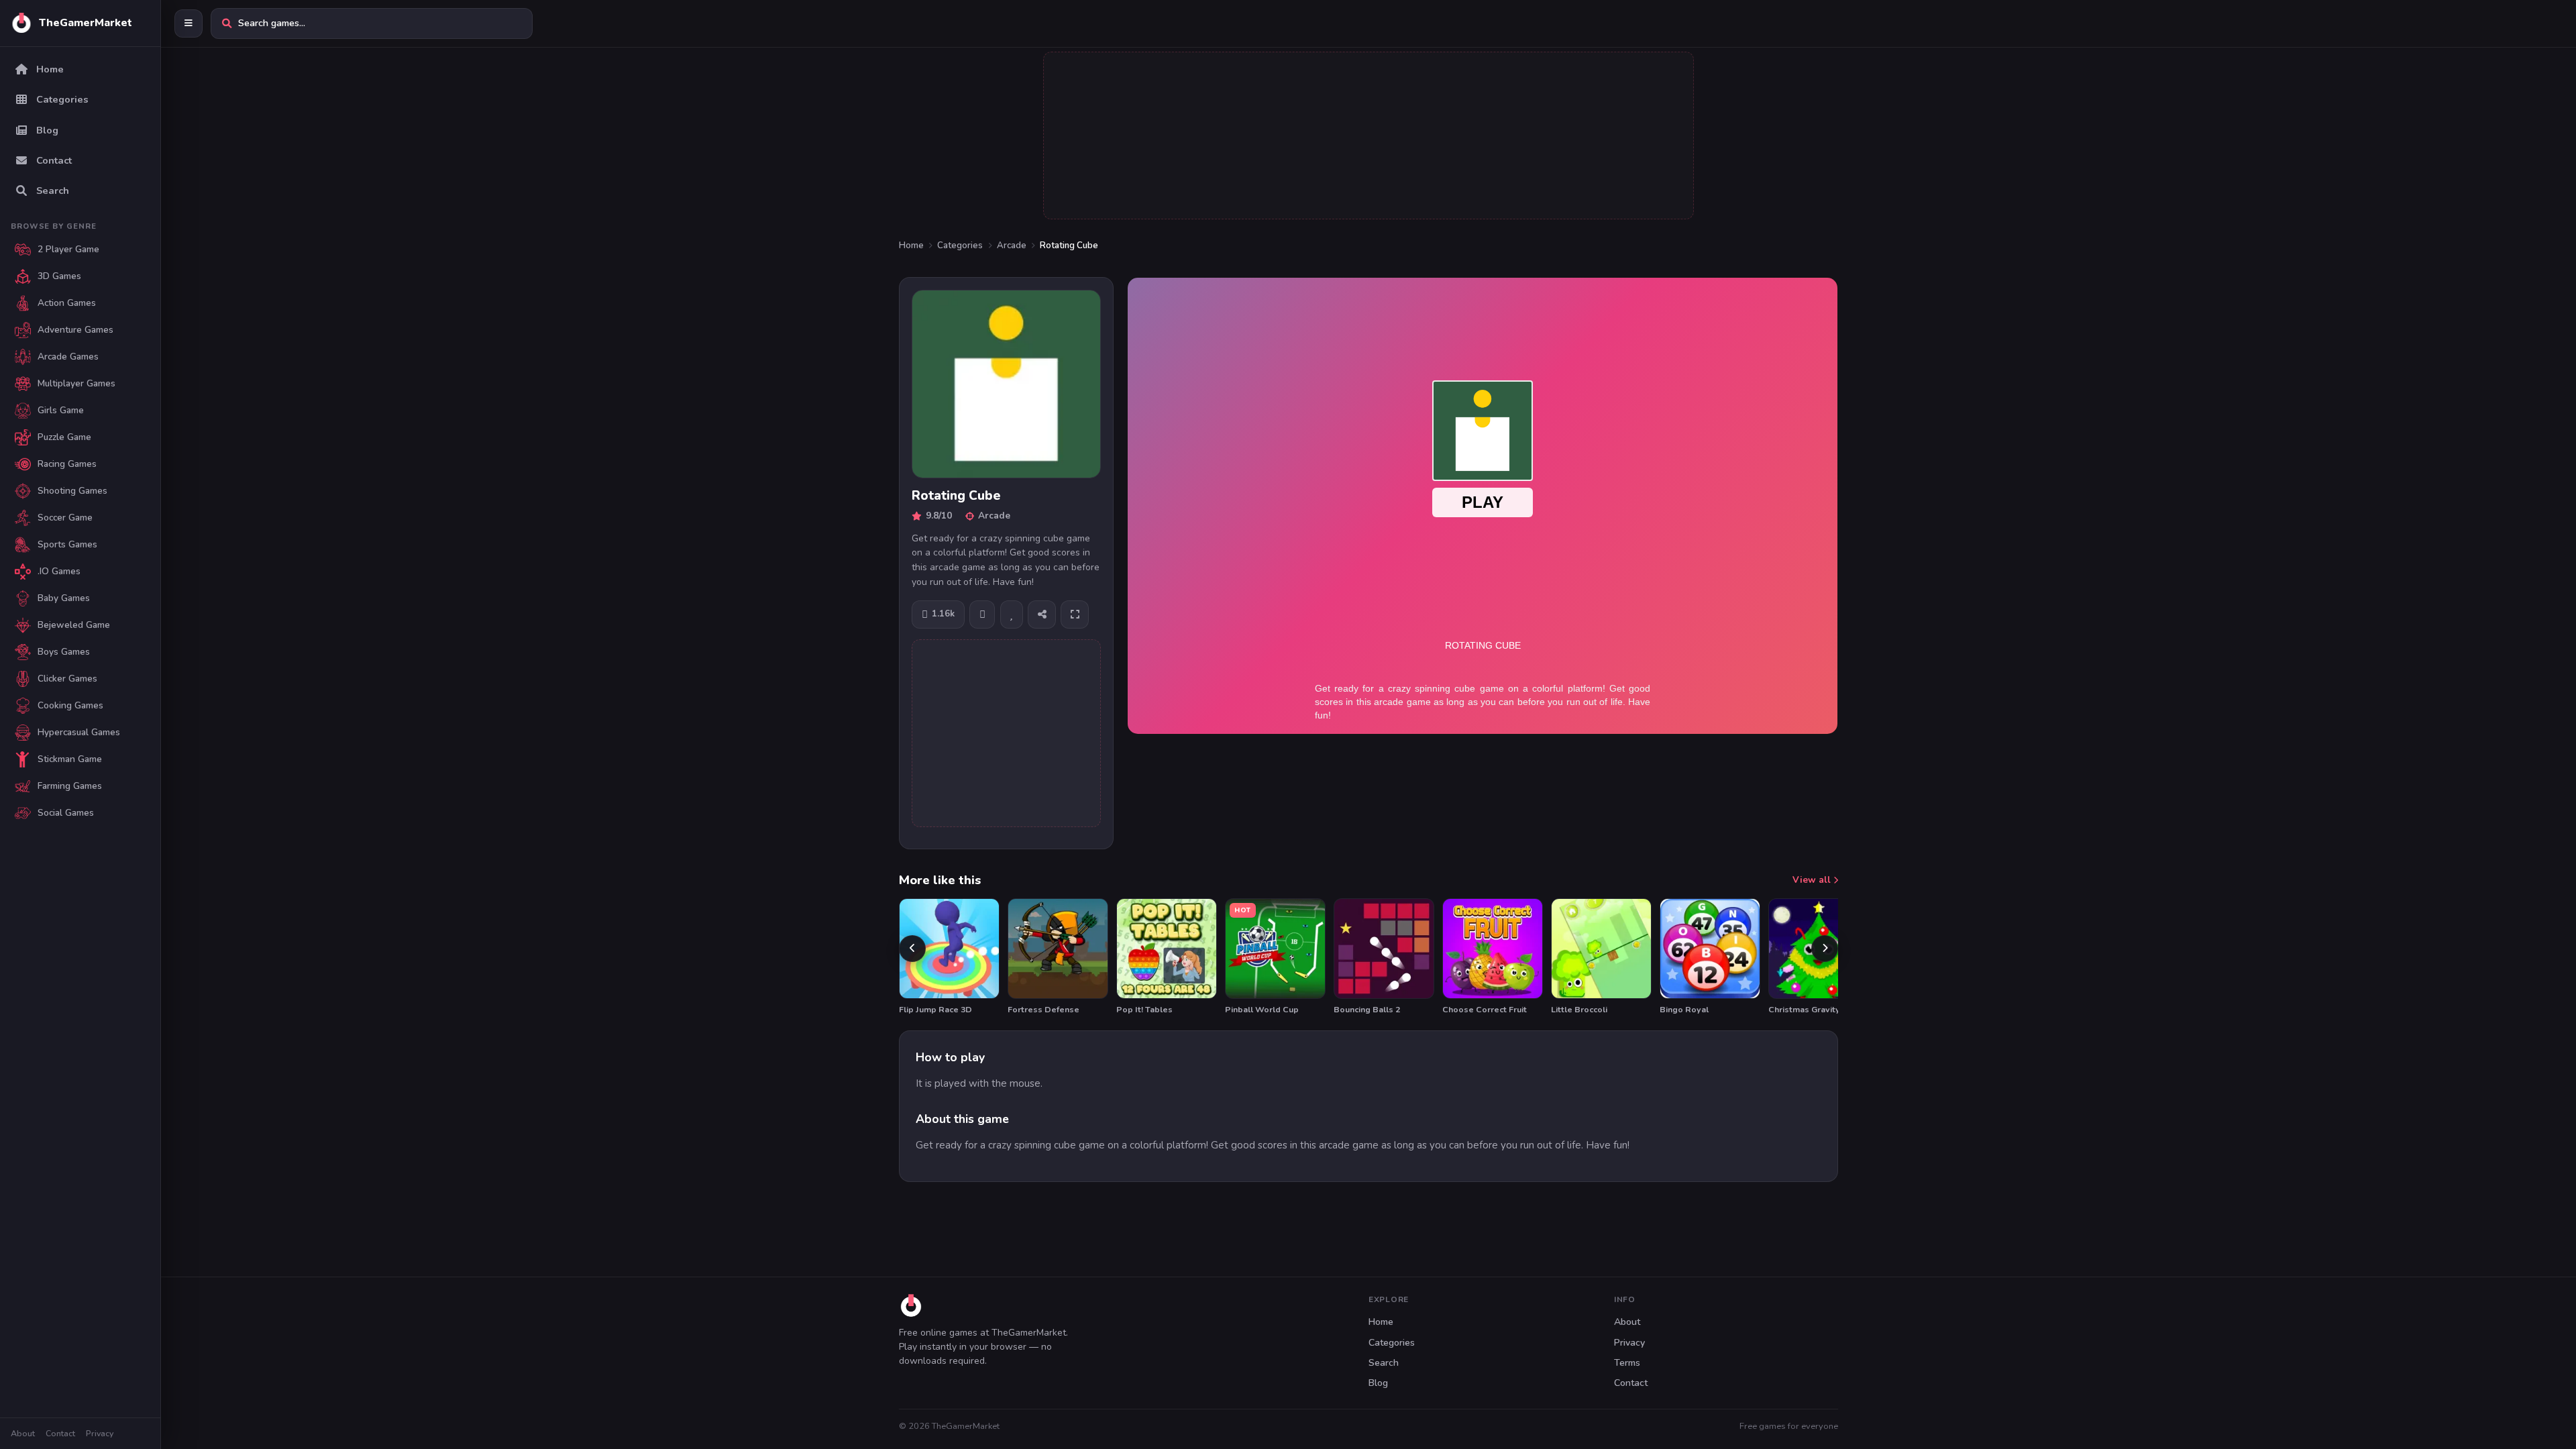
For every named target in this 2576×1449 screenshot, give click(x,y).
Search (1384, 1363)
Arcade (1012, 246)
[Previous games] (912, 949)
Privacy (100, 1433)
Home (911, 246)
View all (1813, 880)
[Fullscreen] (1075, 614)
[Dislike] (982, 614)
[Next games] (1825, 949)
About (23, 1433)
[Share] (1042, 614)
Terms (1627, 1363)
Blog (1378, 1383)
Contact (60, 1433)
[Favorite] (1012, 614)
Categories (960, 246)
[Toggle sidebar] (189, 23)
